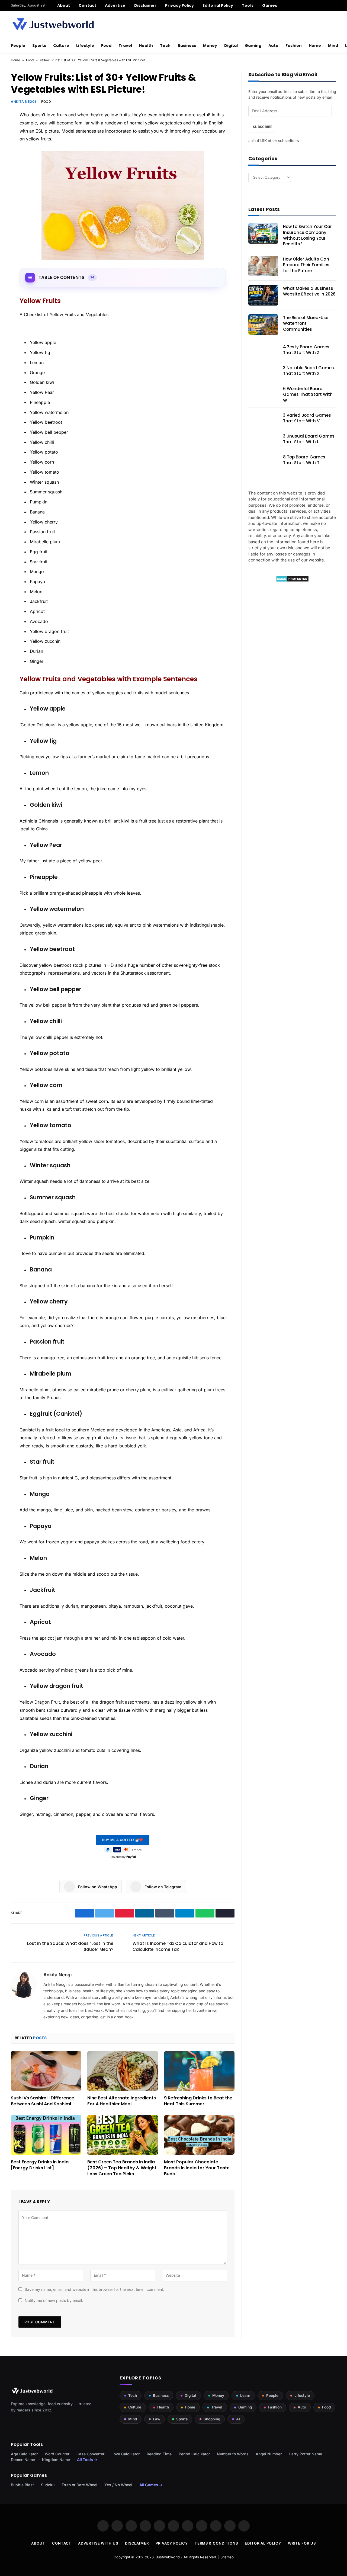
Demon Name (23, 2460)
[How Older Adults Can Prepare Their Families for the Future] (263, 266)
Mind (333, 46)
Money (210, 46)
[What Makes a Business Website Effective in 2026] (263, 295)
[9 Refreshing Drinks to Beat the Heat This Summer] (199, 2071)
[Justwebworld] (53, 24)
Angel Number (269, 2454)
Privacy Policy (179, 5)
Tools (248, 5)
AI (238, 2419)
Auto (273, 46)
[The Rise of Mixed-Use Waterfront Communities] (263, 325)
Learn (245, 2395)
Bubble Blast (22, 2485)
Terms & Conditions (216, 2543)
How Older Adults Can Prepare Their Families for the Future (306, 265)
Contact (87, 5)
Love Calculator (126, 2454)
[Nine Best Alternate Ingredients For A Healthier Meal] (123, 2071)
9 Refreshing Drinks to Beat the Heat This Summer (198, 2101)
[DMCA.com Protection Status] (292, 581)
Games (270, 5)
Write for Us (302, 2543)
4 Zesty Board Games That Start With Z (306, 350)
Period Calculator (194, 2454)
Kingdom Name (56, 2460)
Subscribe (263, 127)
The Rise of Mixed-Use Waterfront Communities (306, 323)
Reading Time (159, 2454)
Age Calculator (24, 2454)
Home (315, 46)
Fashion (294, 46)
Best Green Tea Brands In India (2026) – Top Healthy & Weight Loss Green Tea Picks (122, 2168)
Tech (165, 46)
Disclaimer (145, 5)
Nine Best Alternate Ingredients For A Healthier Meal (122, 2101)
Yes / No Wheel (118, 2485)
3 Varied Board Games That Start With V (307, 418)
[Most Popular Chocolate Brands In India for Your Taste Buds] (199, 2135)
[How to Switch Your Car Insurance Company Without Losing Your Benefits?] (263, 233)
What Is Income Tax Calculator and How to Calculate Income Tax (178, 1947)
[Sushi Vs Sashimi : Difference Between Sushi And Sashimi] (46, 2071)
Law (157, 2419)
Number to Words (233, 2454)
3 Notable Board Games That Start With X (309, 371)
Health (146, 46)
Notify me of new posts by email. (54, 2300)
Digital (231, 46)
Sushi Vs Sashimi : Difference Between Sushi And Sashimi (43, 2101)
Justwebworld (168, 2557)
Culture (61, 46)
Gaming (253, 46)
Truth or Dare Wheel (79, 2485)
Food (106, 46)
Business (187, 46)
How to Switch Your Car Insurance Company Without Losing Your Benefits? (307, 235)
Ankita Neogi (23, 102)
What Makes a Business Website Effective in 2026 (309, 291)
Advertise (115, 5)
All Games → (151, 2485)
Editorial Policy (218, 5)
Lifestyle (85, 46)
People (18, 46)
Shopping (212, 2419)
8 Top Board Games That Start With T (304, 460)
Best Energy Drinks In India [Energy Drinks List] (40, 2165)
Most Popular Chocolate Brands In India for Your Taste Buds (197, 2168)
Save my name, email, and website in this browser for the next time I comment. (94, 2289)
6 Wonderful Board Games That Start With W (308, 394)
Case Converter (90, 2454)
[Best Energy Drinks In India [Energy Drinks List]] (46, 2135)
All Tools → (87, 2460)
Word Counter (57, 2454)
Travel (125, 46)
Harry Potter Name (305, 2454)
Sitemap (227, 2557)
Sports (39, 46)
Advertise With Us (98, 2543)
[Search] (334, 5)
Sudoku (48, 2485)
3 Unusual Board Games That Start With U (309, 439)
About (64, 5)
